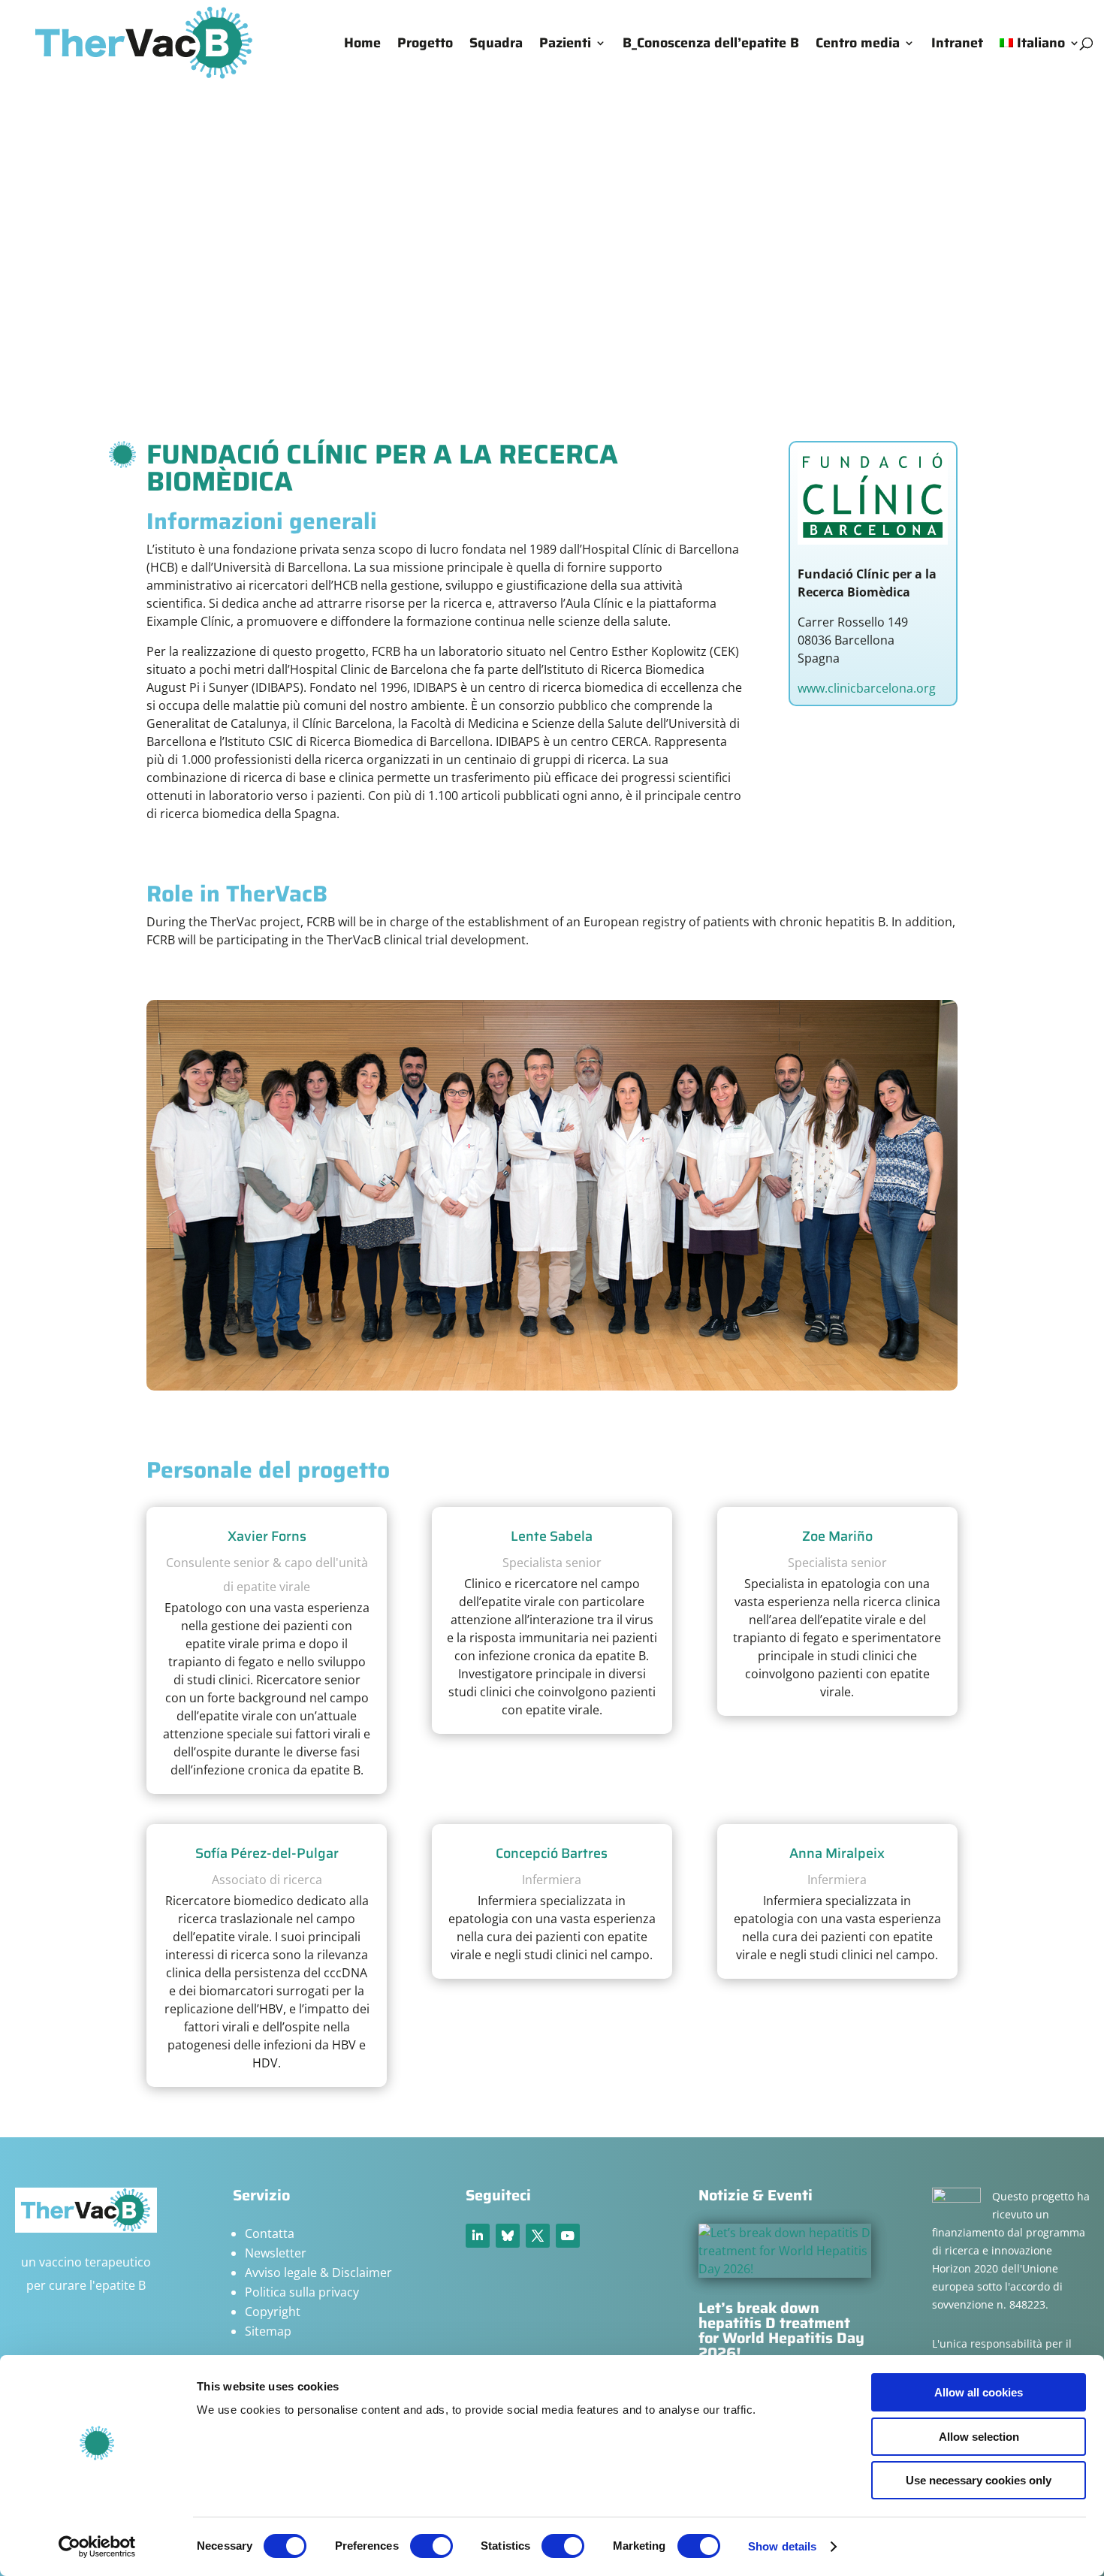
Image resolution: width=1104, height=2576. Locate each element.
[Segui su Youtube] (568, 2236)
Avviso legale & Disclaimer (318, 2272)
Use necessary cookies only (979, 2480)
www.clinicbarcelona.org (867, 688)
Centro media (858, 45)
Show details (782, 2546)
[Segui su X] (538, 2236)
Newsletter (276, 2253)
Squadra (496, 45)
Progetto (425, 45)
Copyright (273, 2312)
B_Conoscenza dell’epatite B (711, 45)
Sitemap (268, 2331)
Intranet (957, 45)
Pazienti (565, 45)
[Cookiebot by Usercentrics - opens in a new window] (97, 2547)
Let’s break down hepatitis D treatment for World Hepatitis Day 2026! (781, 2330)
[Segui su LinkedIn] (478, 2236)
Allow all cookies (979, 2392)
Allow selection (979, 2437)
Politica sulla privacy (302, 2292)
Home (362, 45)
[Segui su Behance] (508, 2236)
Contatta (270, 2233)
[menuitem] (1040, 62)
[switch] (431, 2546)
